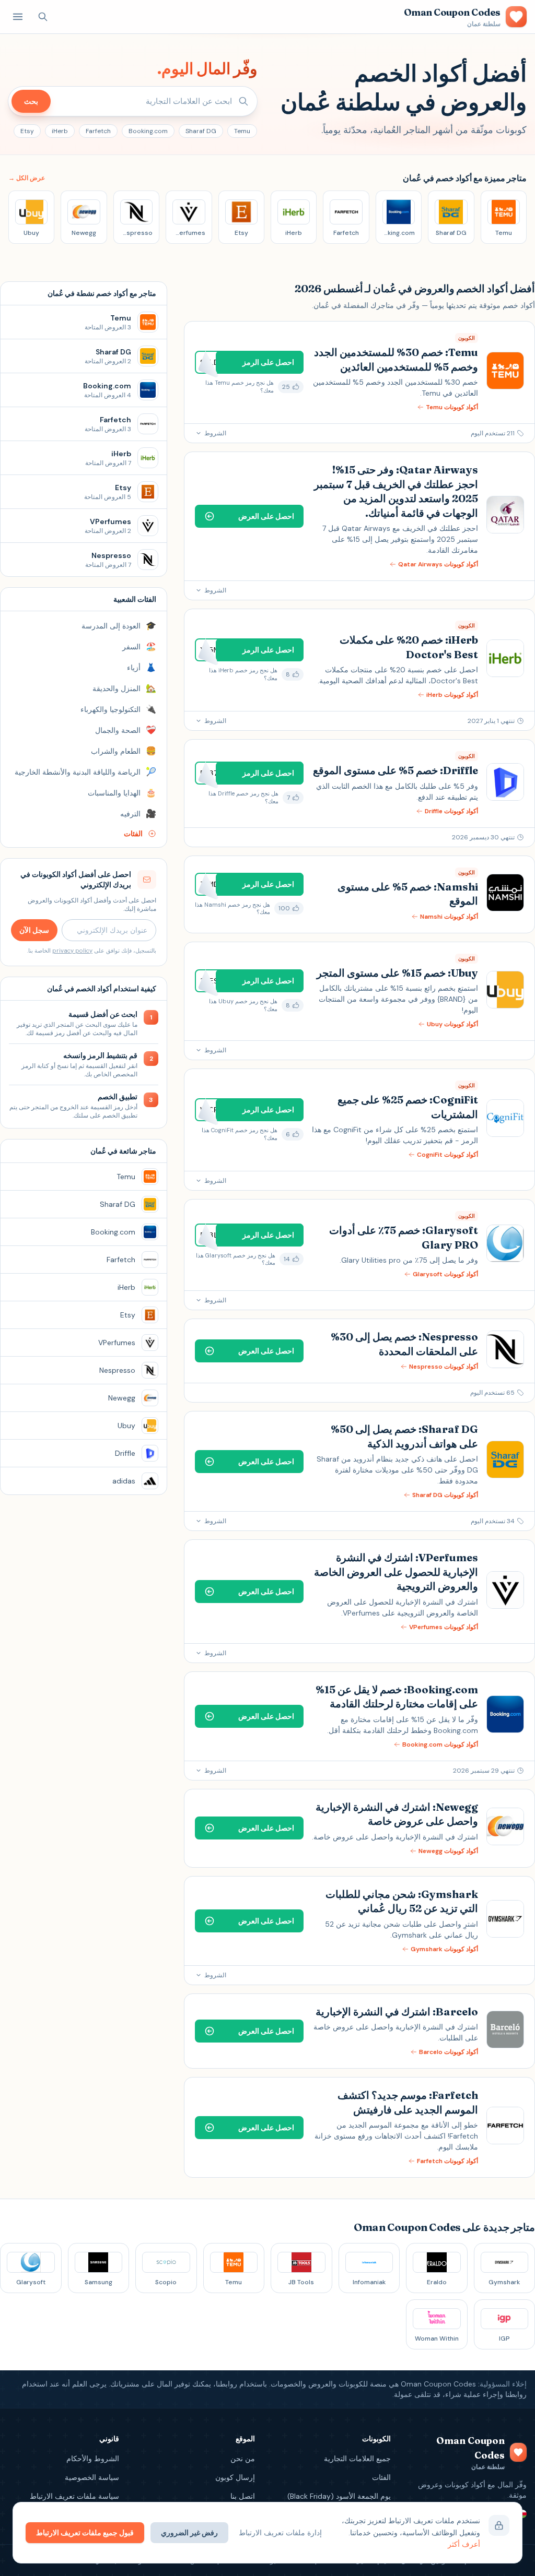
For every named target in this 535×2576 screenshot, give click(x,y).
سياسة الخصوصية (92, 2477)
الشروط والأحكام (93, 2459)
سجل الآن (34, 930)
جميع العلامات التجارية (357, 2459)
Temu (242, 131)
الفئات (381, 2477)
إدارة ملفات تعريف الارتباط (280, 2533)
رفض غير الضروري (189, 2533)
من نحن (243, 2459)
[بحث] (43, 17)
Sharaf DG (201, 131)
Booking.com (148, 131)
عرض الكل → (27, 178)
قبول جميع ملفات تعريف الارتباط (85, 2533)
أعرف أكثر (464, 2544)
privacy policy (72, 951)
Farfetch (98, 131)
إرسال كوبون (235, 2477)
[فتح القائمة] (18, 17)
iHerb (60, 131)
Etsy (27, 131)
